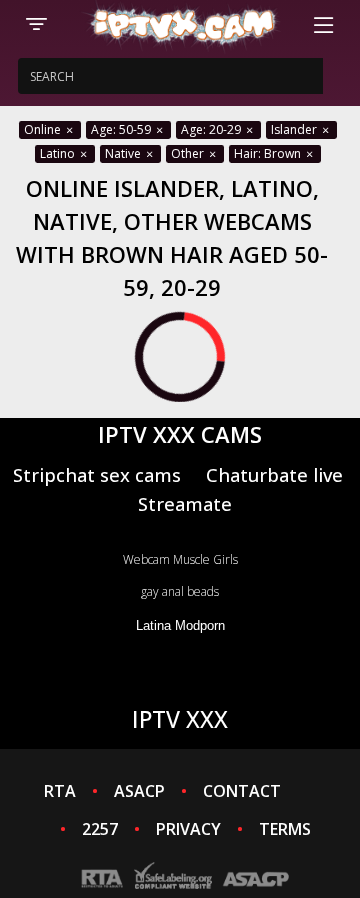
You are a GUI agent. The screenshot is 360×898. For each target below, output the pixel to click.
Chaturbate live (274, 474)
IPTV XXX (180, 719)
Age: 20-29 (212, 129)
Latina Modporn (180, 625)
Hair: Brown (269, 153)
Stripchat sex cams (97, 474)
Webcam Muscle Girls (180, 559)
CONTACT (242, 791)
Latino (59, 153)
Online (44, 129)
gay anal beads (180, 591)
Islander (295, 129)
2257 (100, 829)
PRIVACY (188, 829)
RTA (60, 791)
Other (189, 153)
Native (124, 153)
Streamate (185, 503)
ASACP (139, 791)
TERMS (285, 829)
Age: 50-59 (122, 129)
